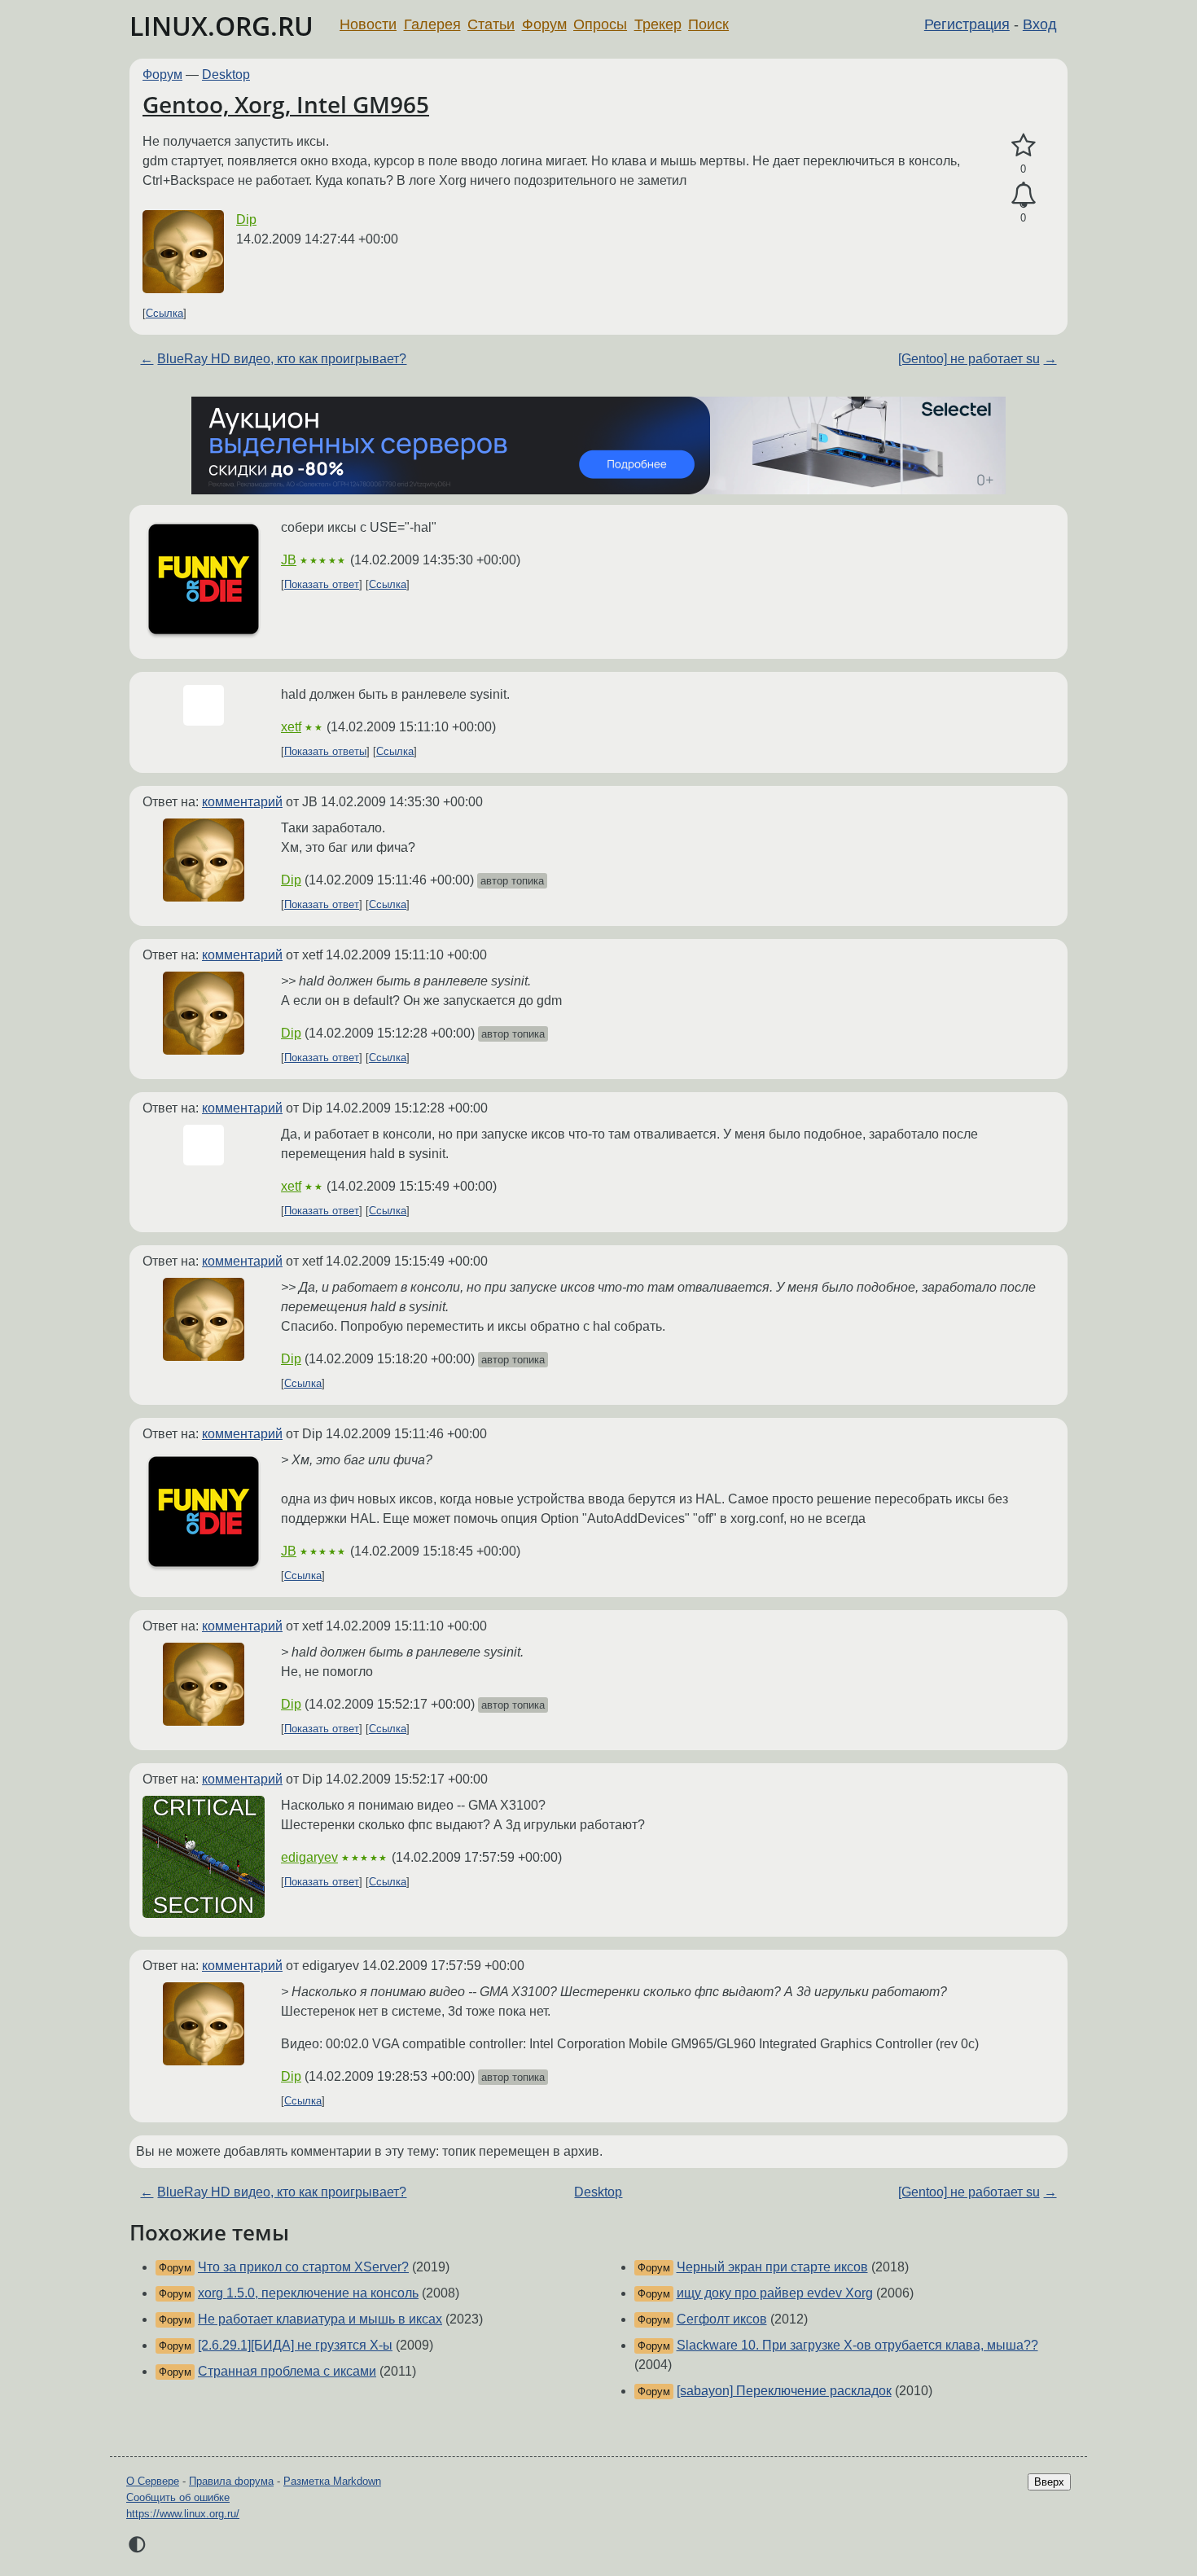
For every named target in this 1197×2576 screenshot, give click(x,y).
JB (289, 560)
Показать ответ (322, 584)
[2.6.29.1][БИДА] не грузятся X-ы (295, 2345)
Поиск (708, 24)
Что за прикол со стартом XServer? (303, 2267)
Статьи (491, 24)
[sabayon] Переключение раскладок (784, 2391)
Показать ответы (325, 751)
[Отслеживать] (1023, 195)
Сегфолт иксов (722, 2319)
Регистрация (967, 24)
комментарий (242, 802)
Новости (368, 24)
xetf (291, 727)
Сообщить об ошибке (178, 2497)
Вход (1040, 24)
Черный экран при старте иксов (772, 2267)
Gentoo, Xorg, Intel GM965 (286, 104)
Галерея (432, 24)
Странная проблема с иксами (287, 2371)
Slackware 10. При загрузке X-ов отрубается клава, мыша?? (857, 2345)
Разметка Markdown (332, 2481)
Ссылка (164, 313)
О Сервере (153, 2481)
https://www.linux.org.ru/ (183, 2514)
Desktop (226, 75)
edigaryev (309, 1857)
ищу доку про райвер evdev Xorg (775, 2293)
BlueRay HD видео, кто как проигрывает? (282, 359)
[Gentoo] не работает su (969, 359)
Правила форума (231, 2481)
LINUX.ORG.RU (221, 26)
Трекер (658, 24)
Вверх (1049, 2482)
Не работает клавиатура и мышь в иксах (320, 2319)
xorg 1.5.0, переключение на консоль (308, 2293)
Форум (544, 24)
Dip (246, 219)
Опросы (600, 24)
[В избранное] (1023, 146)
